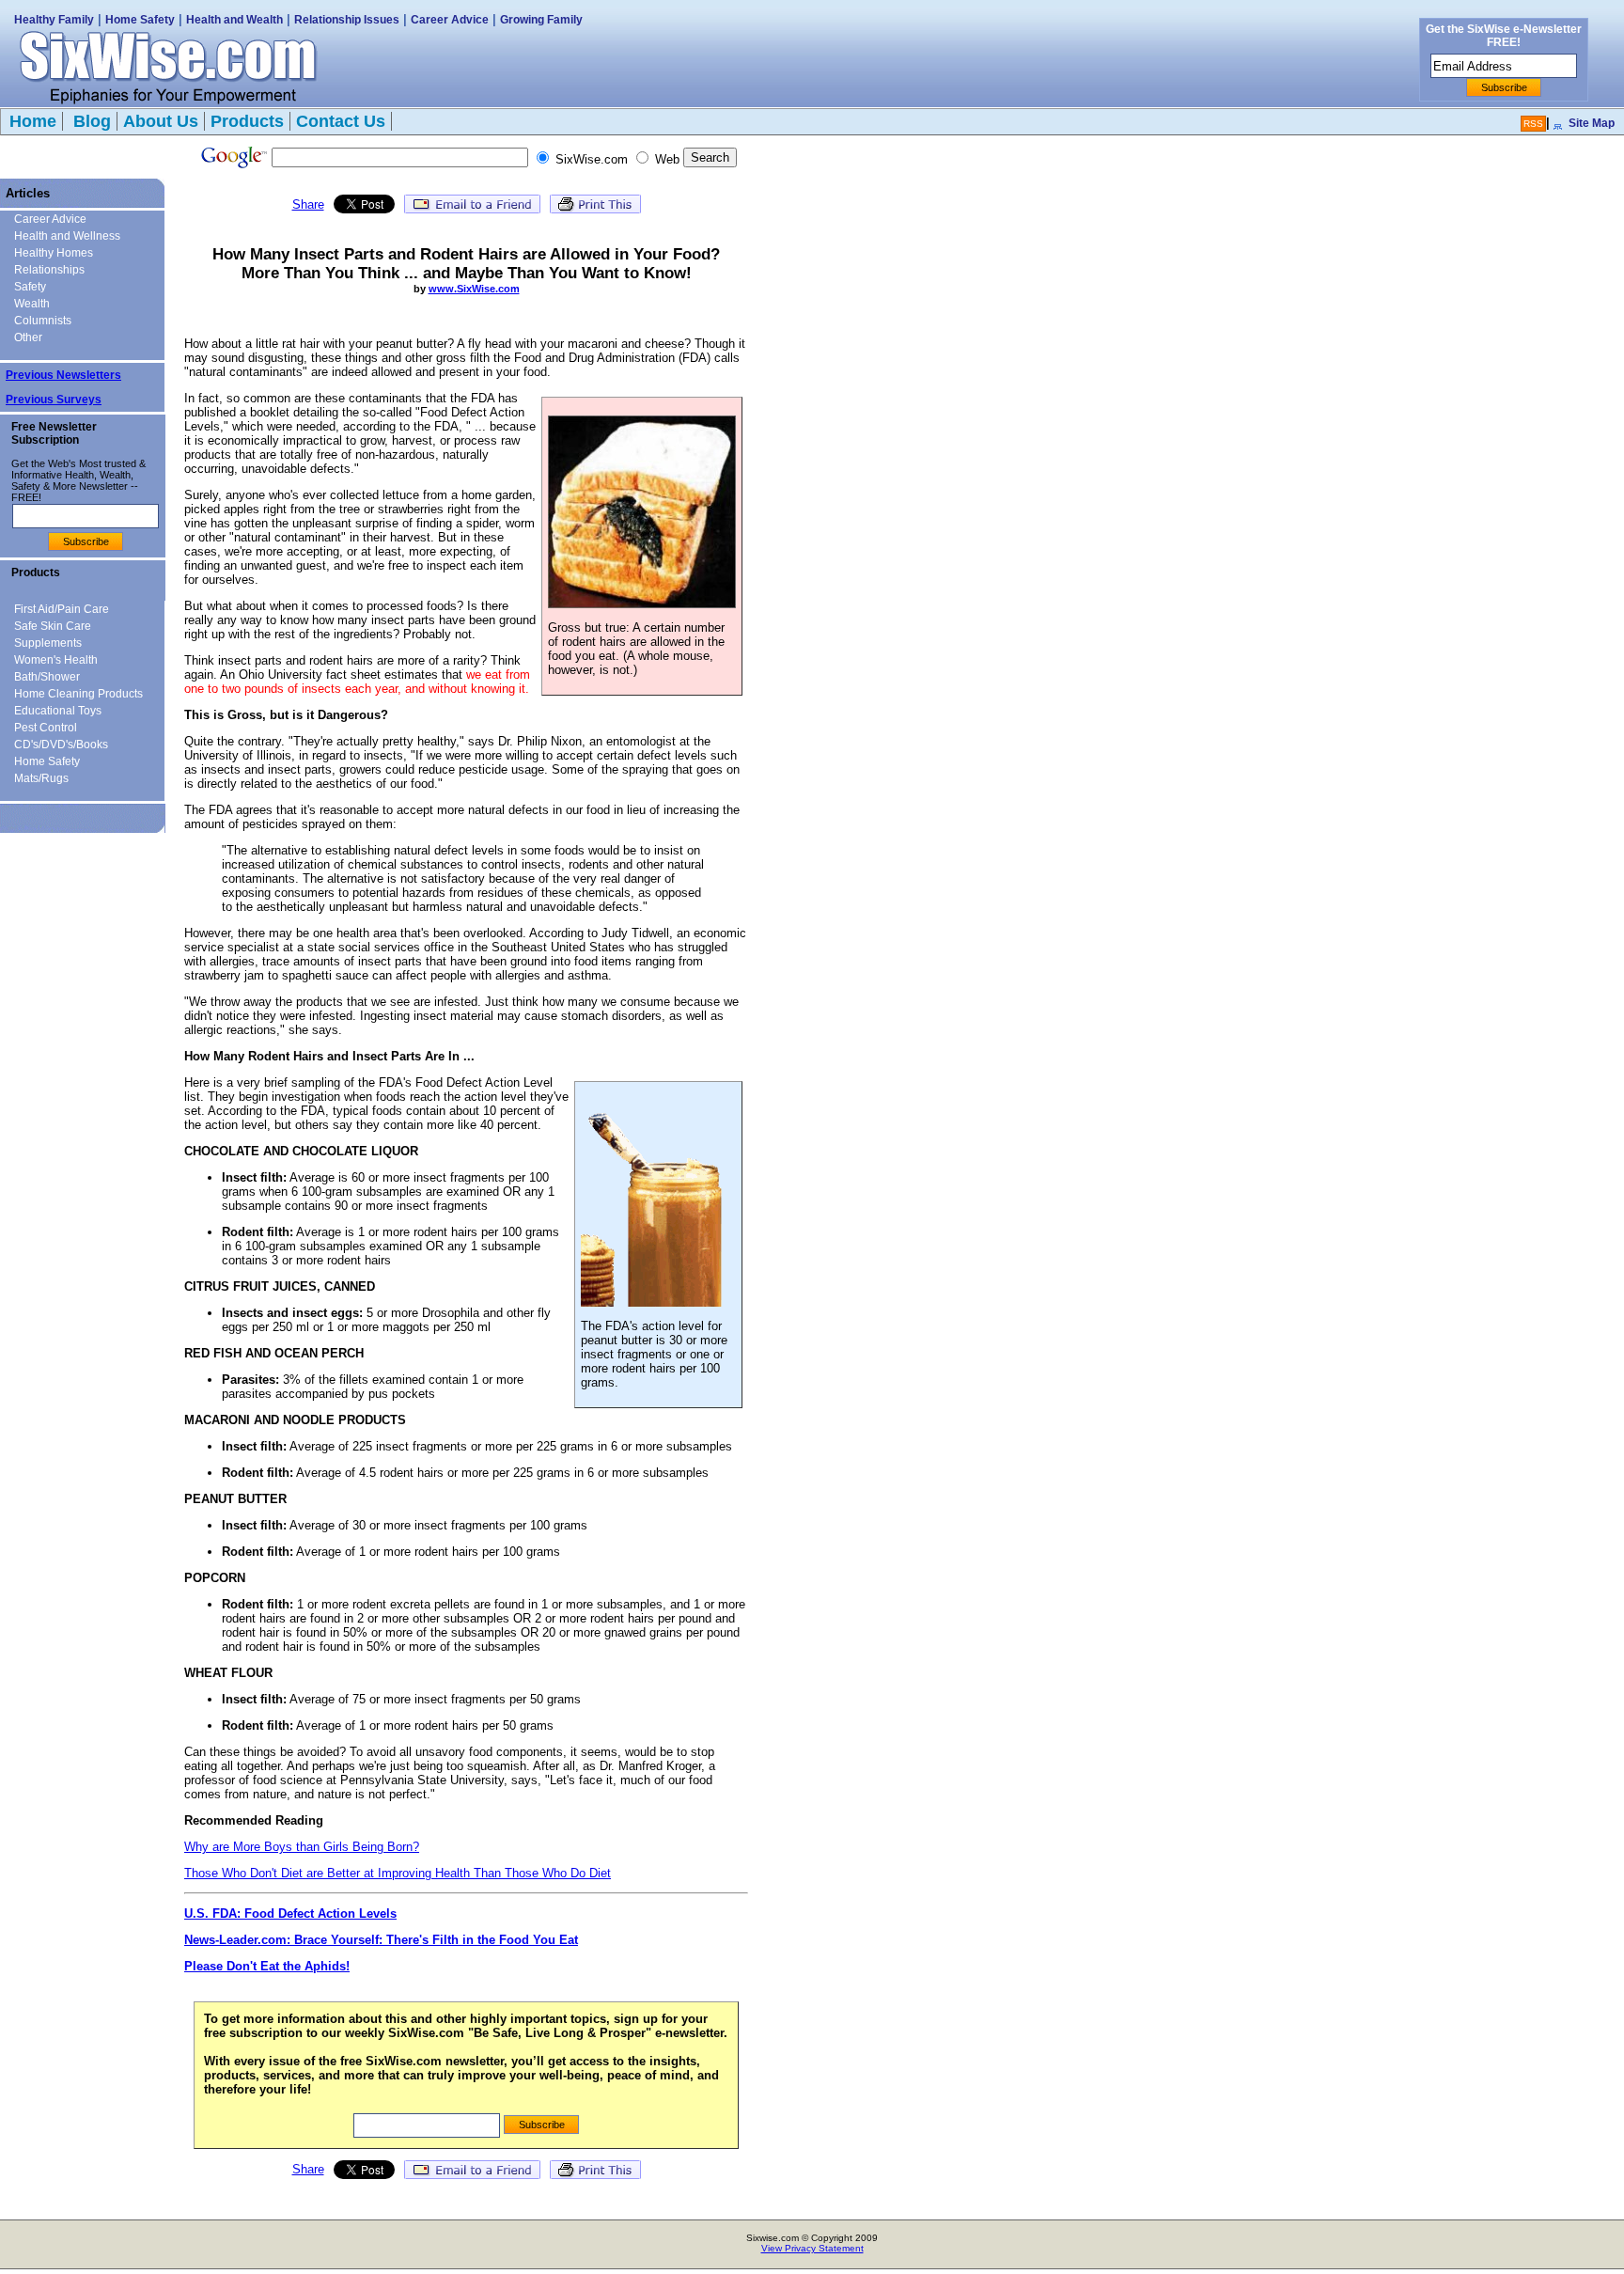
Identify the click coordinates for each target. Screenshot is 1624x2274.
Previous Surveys (54, 400)
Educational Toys (58, 711)
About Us (161, 121)
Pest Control (46, 728)
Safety (30, 287)
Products (247, 121)
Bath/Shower (47, 677)
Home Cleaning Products (78, 694)
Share (308, 204)
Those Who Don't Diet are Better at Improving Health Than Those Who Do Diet (398, 1873)
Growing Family (541, 20)
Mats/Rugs (41, 778)
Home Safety (140, 20)
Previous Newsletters (63, 375)
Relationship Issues (347, 20)
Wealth (32, 304)
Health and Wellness (67, 236)
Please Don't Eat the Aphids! (267, 1966)
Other (28, 337)
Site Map (1592, 123)
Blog (90, 121)
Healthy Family (54, 20)
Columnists (43, 321)
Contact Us (341, 121)
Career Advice (450, 20)
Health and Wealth (234, 20)
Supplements (48, 643)
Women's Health (56, 660)
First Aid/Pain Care (62, 609)
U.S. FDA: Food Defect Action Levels (290, 1913)
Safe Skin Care (53, 626)
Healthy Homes (54, 253)
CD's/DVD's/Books (61, 745)
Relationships (49, 270)
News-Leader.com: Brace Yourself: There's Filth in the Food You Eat (381, 1940)
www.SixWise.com (474, 289)
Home (33, 121)
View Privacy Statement (812, 2248)
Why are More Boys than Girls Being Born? (302, 1847)
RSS (1533, 124)
